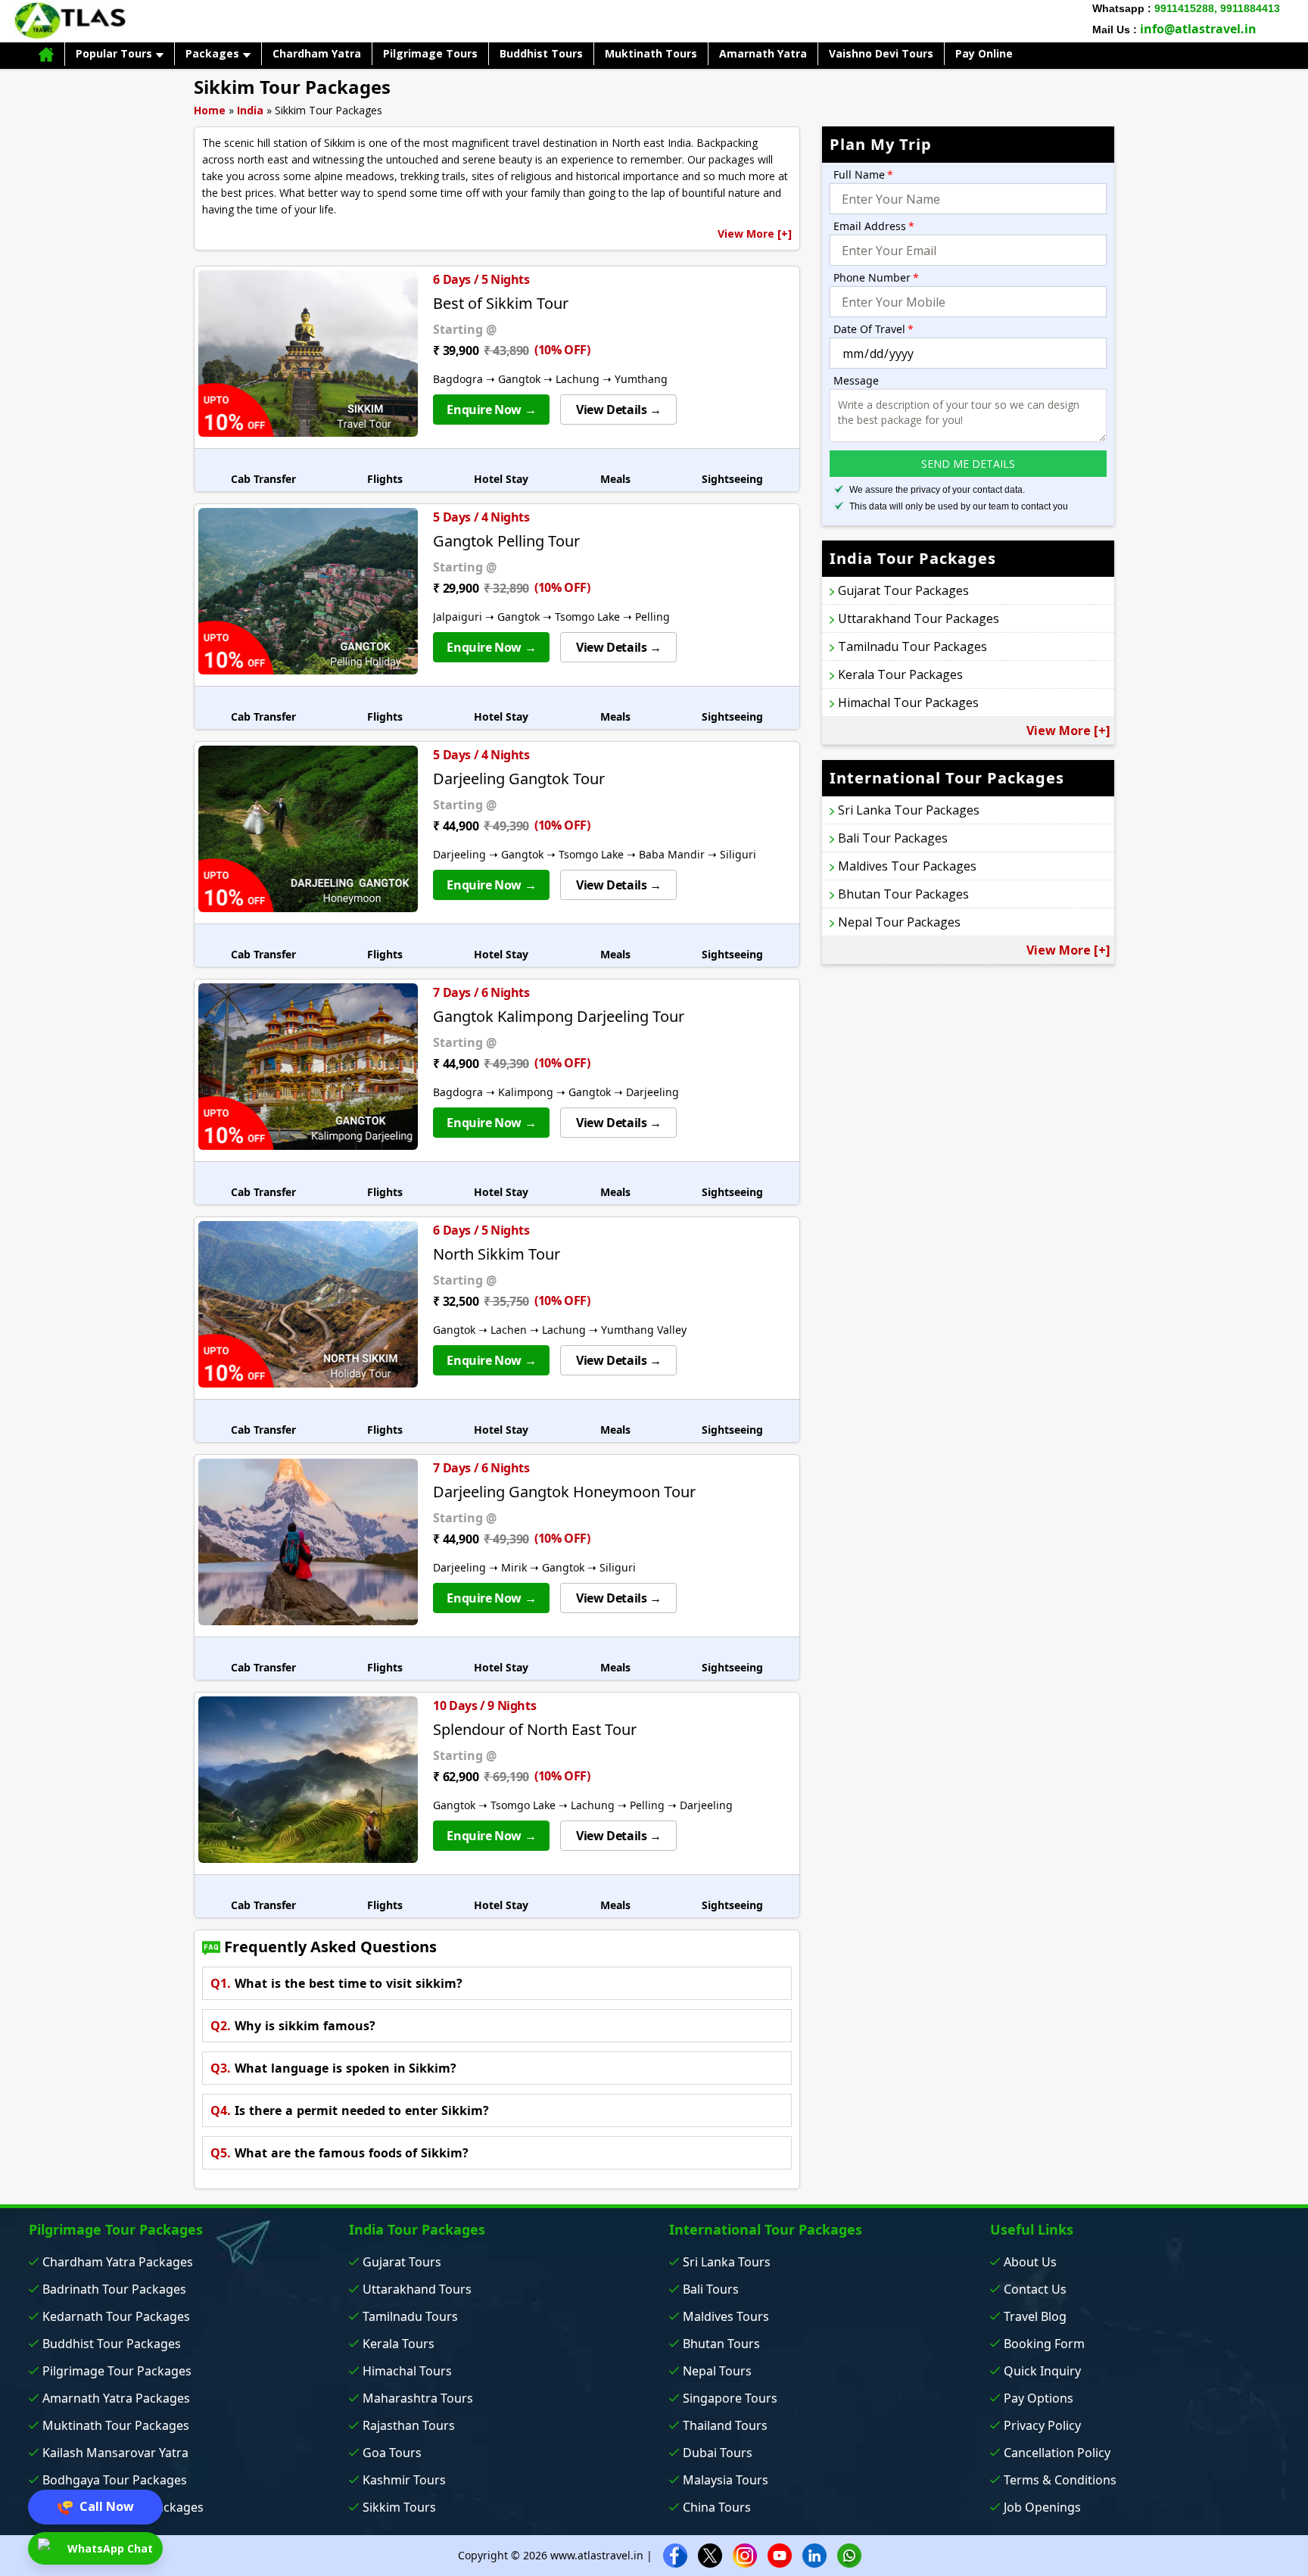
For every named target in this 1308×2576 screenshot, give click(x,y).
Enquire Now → (491, 410)
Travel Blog (1035, 2316)
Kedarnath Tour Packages (116, 2316)
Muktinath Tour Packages (116, 2425)
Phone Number (876, 277)
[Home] (46, 54)
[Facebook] (675, 2554)
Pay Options (1039, 2398)
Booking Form (1044, 2344)
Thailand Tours (725, 2425)
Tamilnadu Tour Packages (912, 646)
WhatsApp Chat (109, 2548)
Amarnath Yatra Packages (116, 2398)
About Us (1030, 2262)
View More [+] (755, 234)
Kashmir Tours (404, 2480)
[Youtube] (780, 2554)
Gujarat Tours (402, 2262)
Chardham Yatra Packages (118, 2262)
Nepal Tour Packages (899, 922)
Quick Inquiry (1042, 2371)
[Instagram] (745, 2554)
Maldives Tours (726, 2316)
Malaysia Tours (726, 2480)
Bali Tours (711, 2289)
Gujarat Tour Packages (903, 590)
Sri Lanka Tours (727, 2262)
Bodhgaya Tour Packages (115, 2480)
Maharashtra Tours (418, 2398)
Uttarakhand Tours (417, 2289)
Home (210, 110)
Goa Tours (392, 2453)
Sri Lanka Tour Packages (909, 810)
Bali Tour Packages (893, 838)
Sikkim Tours (399, 2507)
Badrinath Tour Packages (114, 2289)
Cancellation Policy (1057, 2453)
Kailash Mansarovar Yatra (115, 2453)
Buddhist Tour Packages (112, 2344)
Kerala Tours (399, 2344)
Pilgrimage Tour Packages (117, 2371)
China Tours (717, 2507)
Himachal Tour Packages (908, 702)
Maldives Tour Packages (907, 866)
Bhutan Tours (721, 2344)
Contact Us (1035, 2289)
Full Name (863, 174)
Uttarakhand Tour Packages (919, 618)
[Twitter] (710, 2554)
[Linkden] (814, 2554)
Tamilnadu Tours (410, 2316)
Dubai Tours (718, 2453)
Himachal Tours (407, 2371)
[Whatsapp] (849, 2554)
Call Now (105, 2506)
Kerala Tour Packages (900, 674)
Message (856, 380)
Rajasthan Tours (409, 2425)
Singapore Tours (730, 2398)
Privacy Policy (1042, 2425)
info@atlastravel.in (1198, 29)
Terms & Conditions (1060, 2480)
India (250, 110)
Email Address (874, 226)
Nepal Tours (717, 2371)
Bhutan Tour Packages (903, 894)
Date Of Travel (874, 329)
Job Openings (1042, 2507)
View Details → (618, 410)
